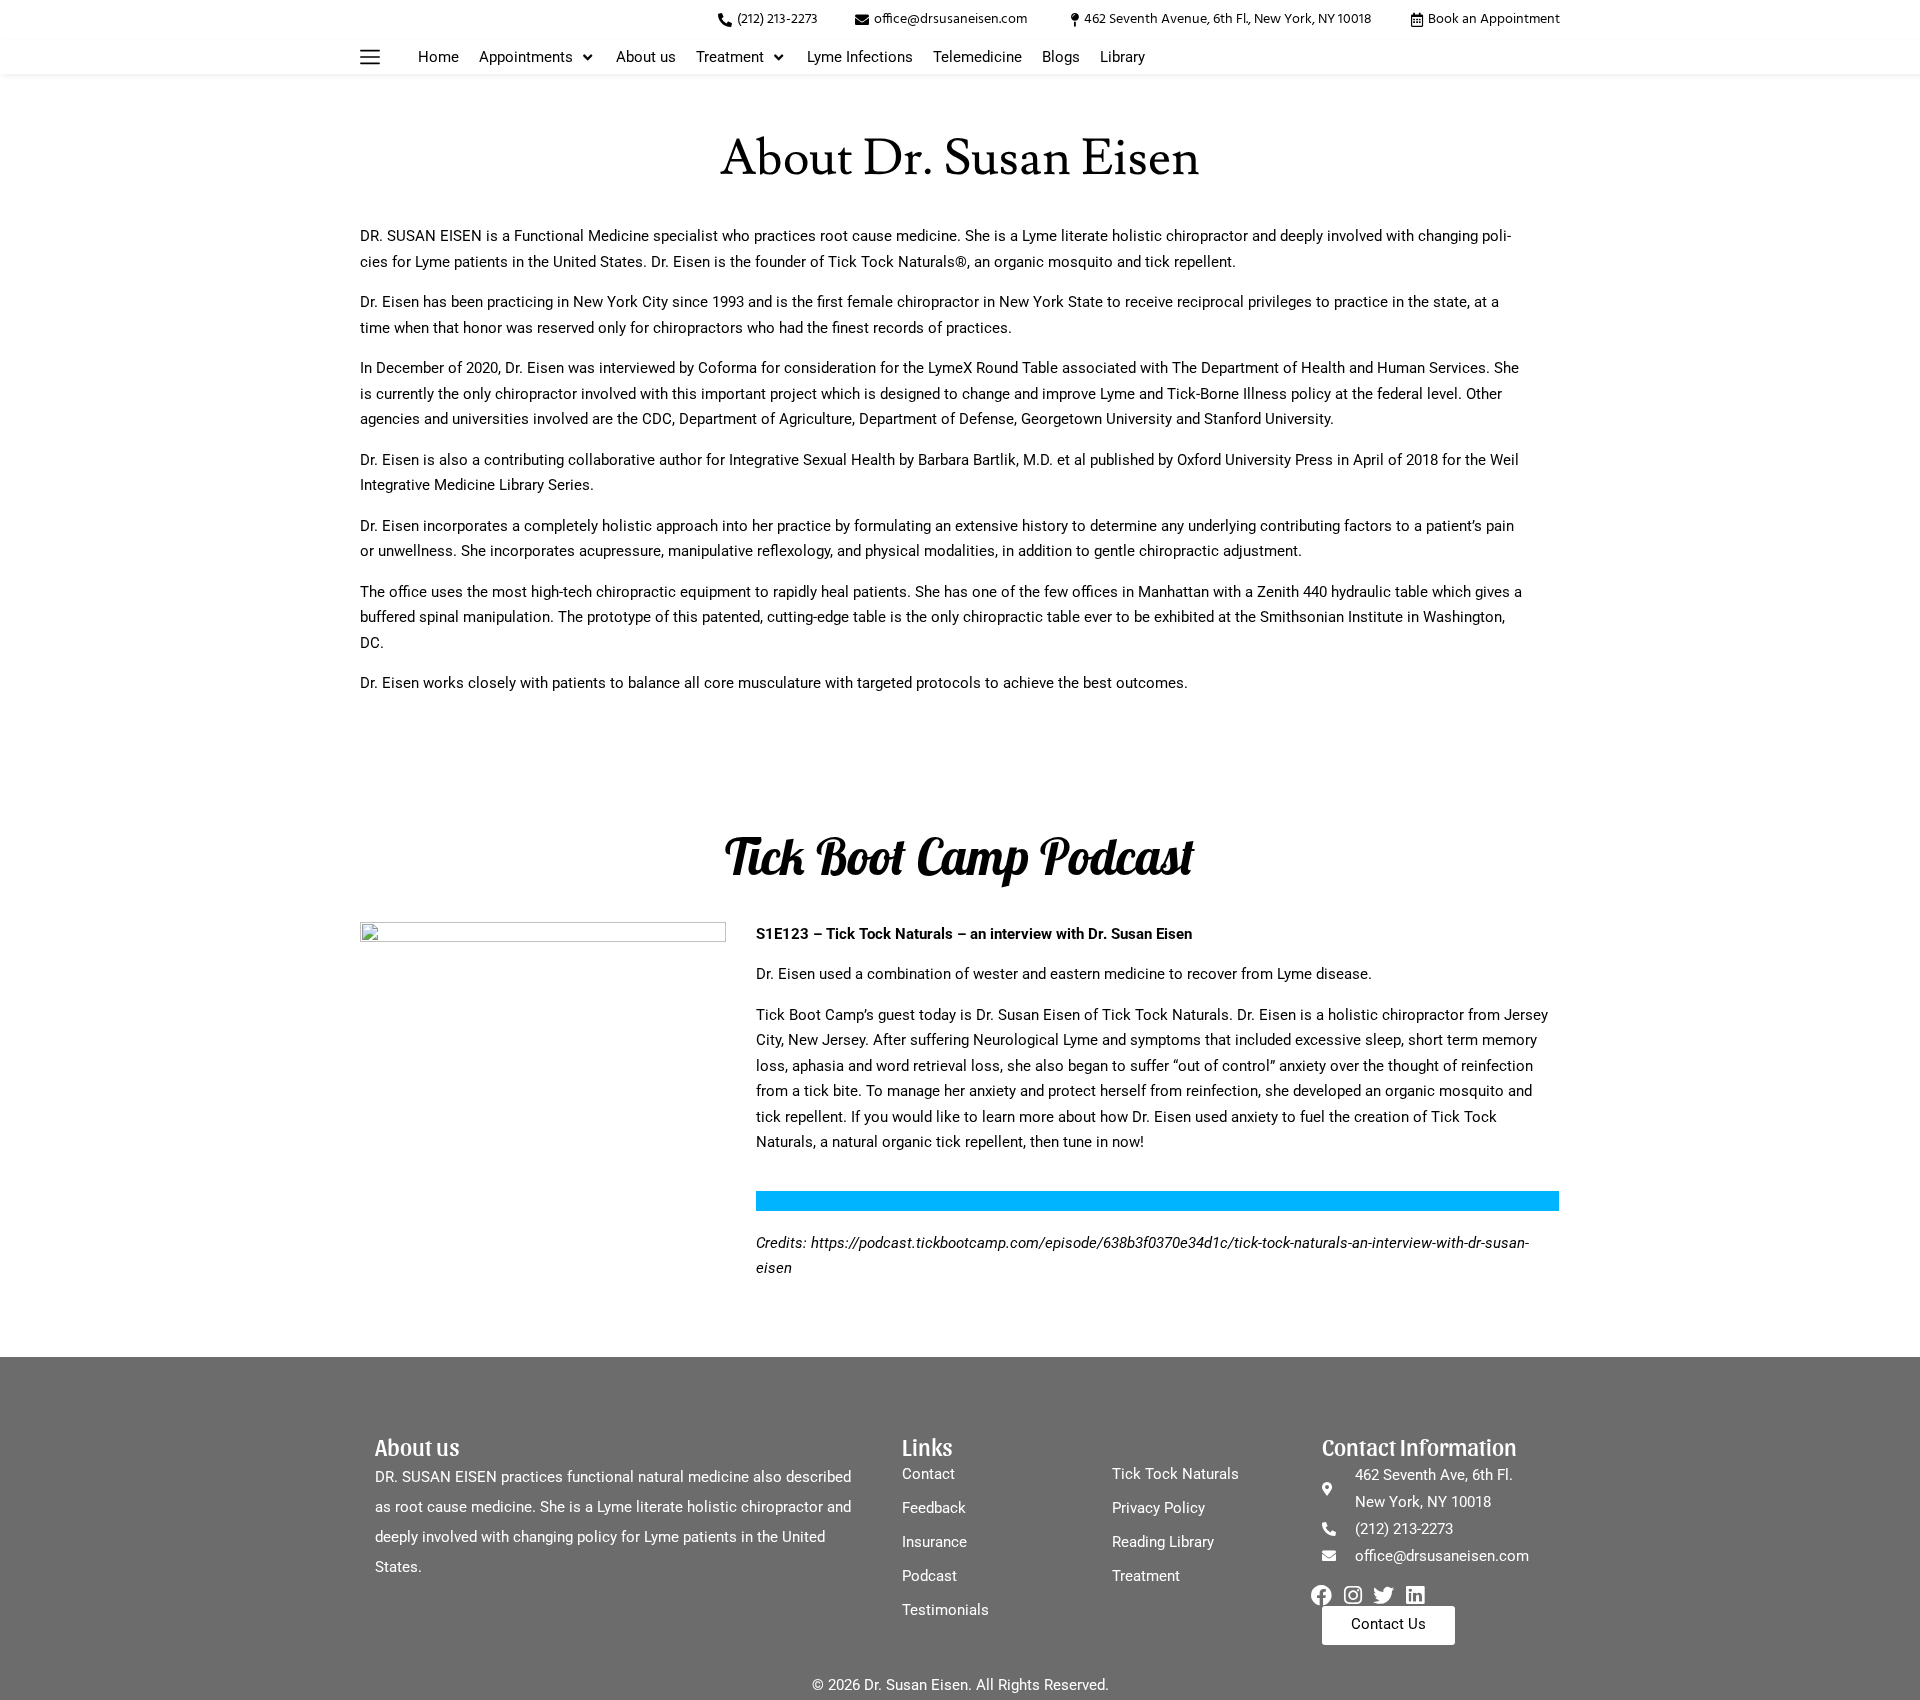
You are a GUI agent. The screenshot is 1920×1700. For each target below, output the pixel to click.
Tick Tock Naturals (1165, 1015)
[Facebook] (1321, 1595)
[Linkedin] (1414, 1595)
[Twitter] (1383, 1595)
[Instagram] (1352, 1595)
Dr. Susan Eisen (1028, 1015)
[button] (370, 57)
